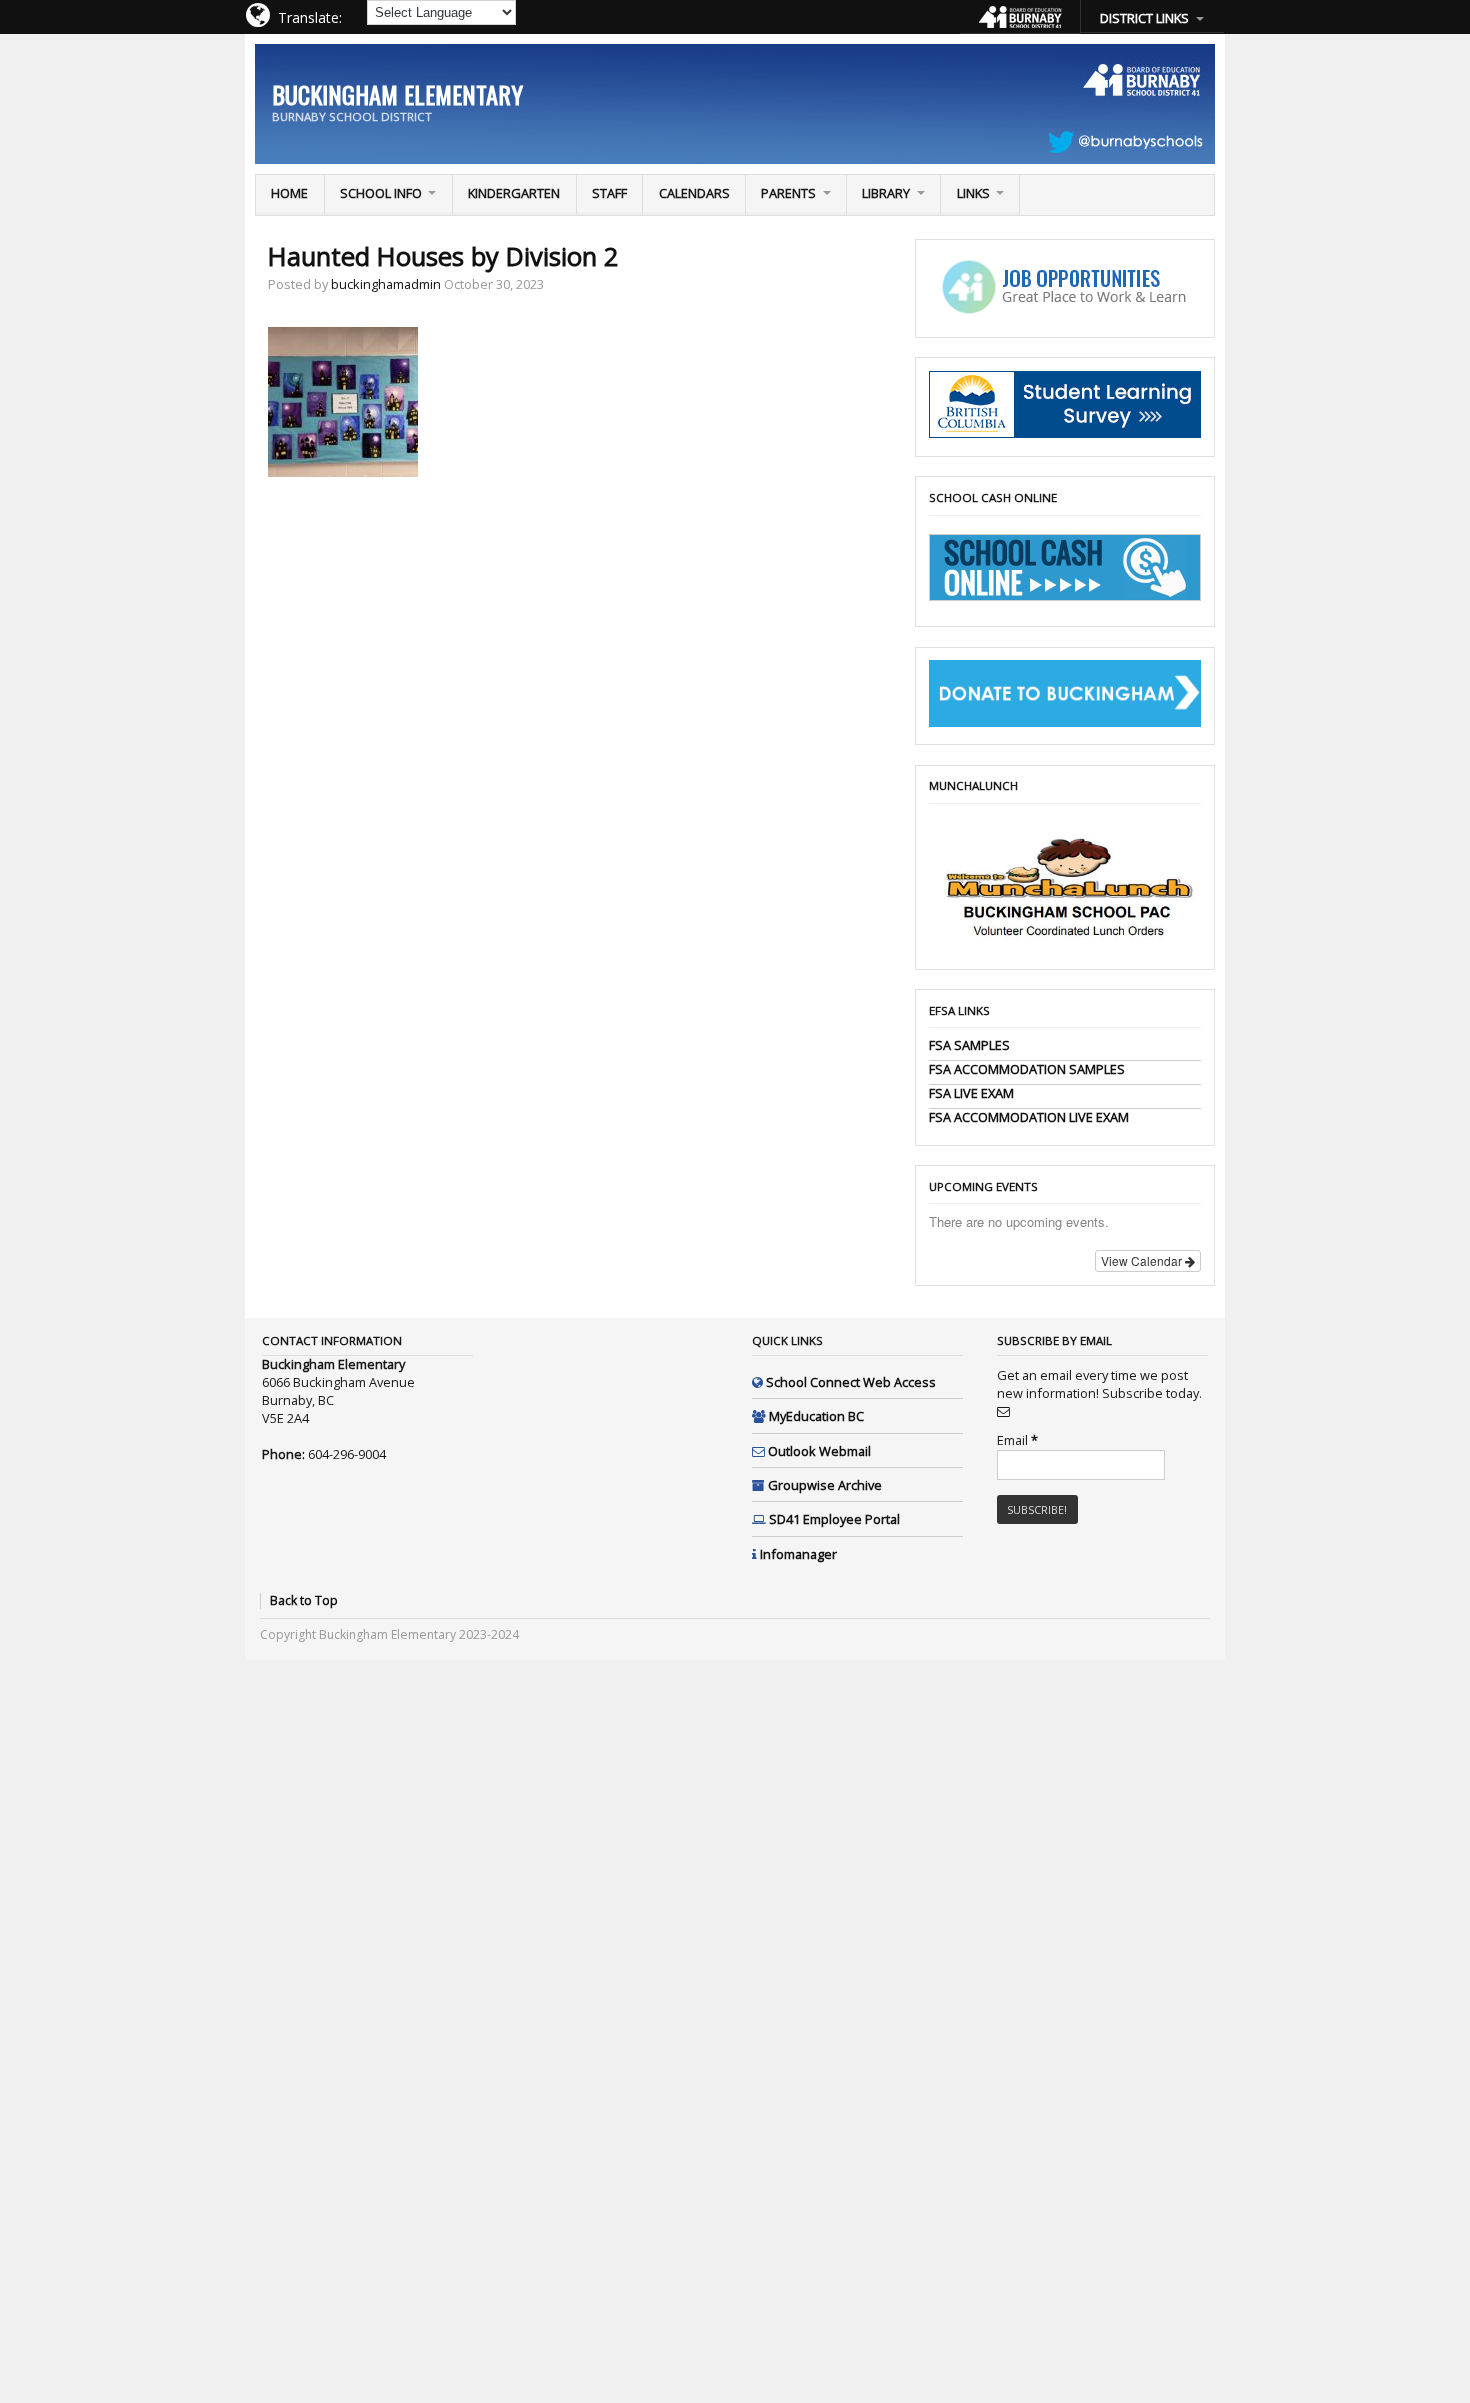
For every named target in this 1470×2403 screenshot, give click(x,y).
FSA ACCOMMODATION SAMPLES (1027, 1069)
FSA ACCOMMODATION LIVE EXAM (1029, 1117)
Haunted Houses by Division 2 (443, 256)
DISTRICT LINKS (1144, 18)
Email (1017, 1440)
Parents (788, 193)
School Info (381, 193)
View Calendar (1143, 1260)
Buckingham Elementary (397, 94)
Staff (609, 193)
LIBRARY (886, 193)
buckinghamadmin (386, 284)
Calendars (694, 193)
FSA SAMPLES (969, 1045)
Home (289, 193)
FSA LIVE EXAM (971, 1093)
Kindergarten (514, 193)
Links (973, 193)
